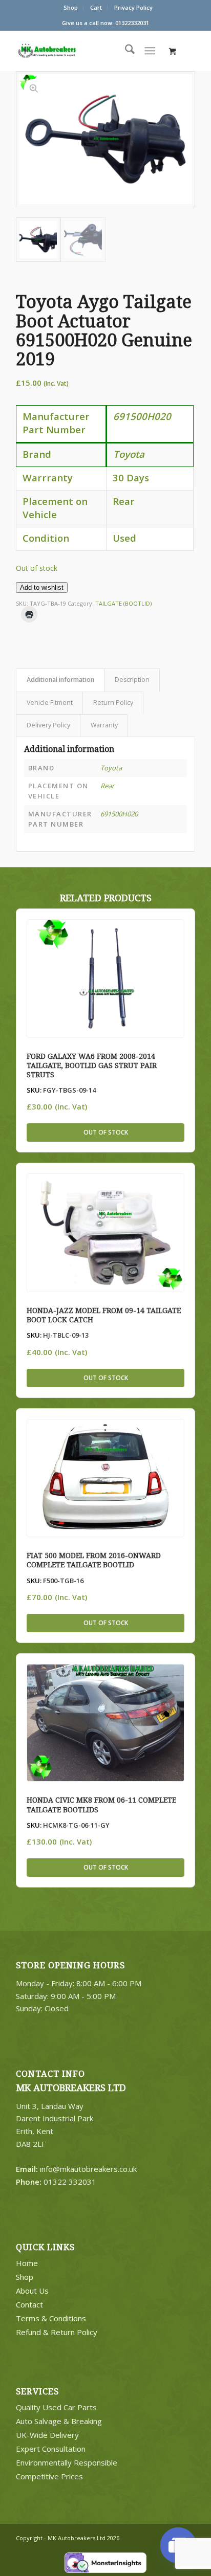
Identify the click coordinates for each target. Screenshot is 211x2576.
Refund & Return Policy (57, 2332)
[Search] (125, 51)
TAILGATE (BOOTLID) (123, 603)
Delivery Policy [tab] (48, 725)
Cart (96, 7)
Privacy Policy (133, 7)
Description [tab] (132, 680)
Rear (107, 786)
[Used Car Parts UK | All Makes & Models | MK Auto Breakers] (67, 51)
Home (27, 2263)
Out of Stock (106, 1132)
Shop (71, 7)
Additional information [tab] (60, 680)
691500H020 (119, 814)
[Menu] (150, 51)
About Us (32, 2291)
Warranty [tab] (104, 725)
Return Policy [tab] (113, 703)
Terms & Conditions (51, 2318)
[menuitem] (71, 8)
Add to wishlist (42, 587)
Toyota (111, 768)
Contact (29, 2304)
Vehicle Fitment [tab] (50, 703)
